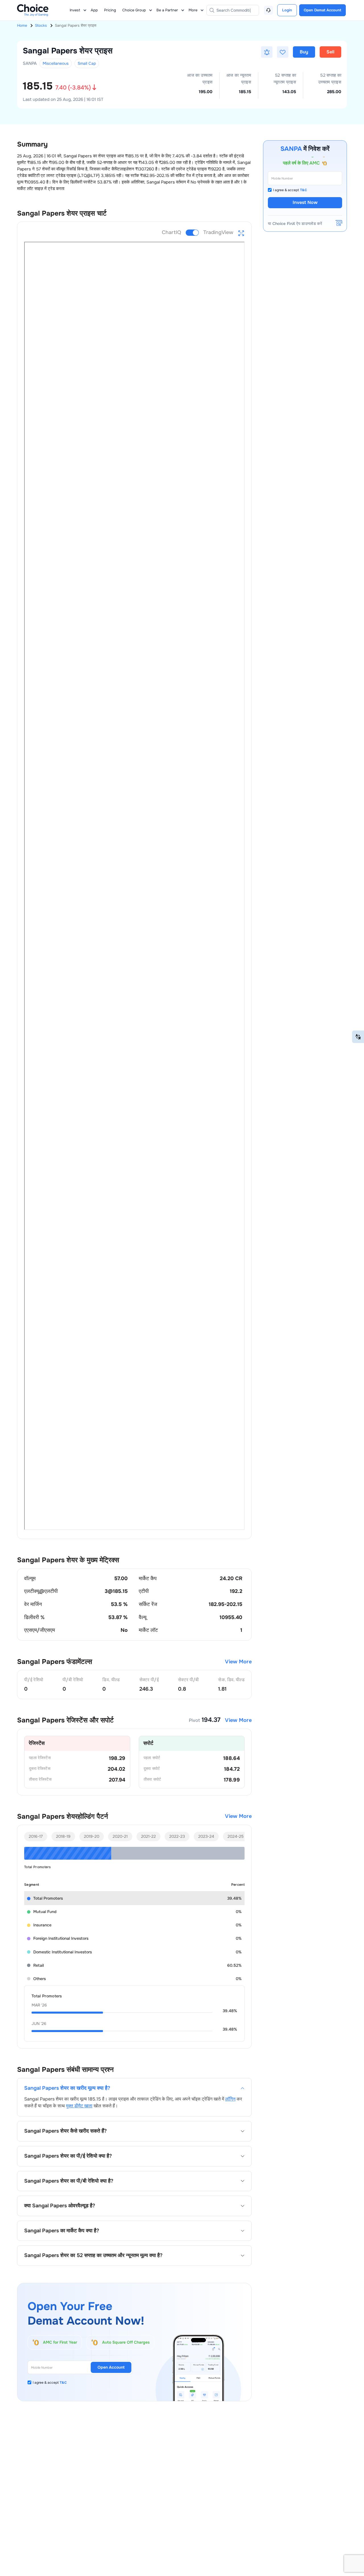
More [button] (193, 10)
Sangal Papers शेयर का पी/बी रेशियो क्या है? (69, 2181)
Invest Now (305, 202)
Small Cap (87, 63)
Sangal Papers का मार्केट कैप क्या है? (62, 2231)
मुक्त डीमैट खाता (79, 2106)
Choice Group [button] (134, 10)
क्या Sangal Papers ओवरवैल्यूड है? (60, 2206)
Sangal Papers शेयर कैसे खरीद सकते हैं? (65, 2131)
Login (287, 10)
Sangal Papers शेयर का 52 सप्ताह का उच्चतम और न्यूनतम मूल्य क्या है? (93, 2255)
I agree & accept (50, 2383)
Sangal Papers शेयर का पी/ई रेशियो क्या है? (68, 2156)
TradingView (218, 232)
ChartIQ (171, 232)
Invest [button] (75, 10)
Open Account (111, 2367)
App (94, 10)
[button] (267, 52)
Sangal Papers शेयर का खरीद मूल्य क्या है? (67, 2088)
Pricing (110, 10)
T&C (63, 2383)
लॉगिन (230, 2099)
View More (238, 1662)
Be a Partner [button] (167, 10)
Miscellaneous (56, 63)
